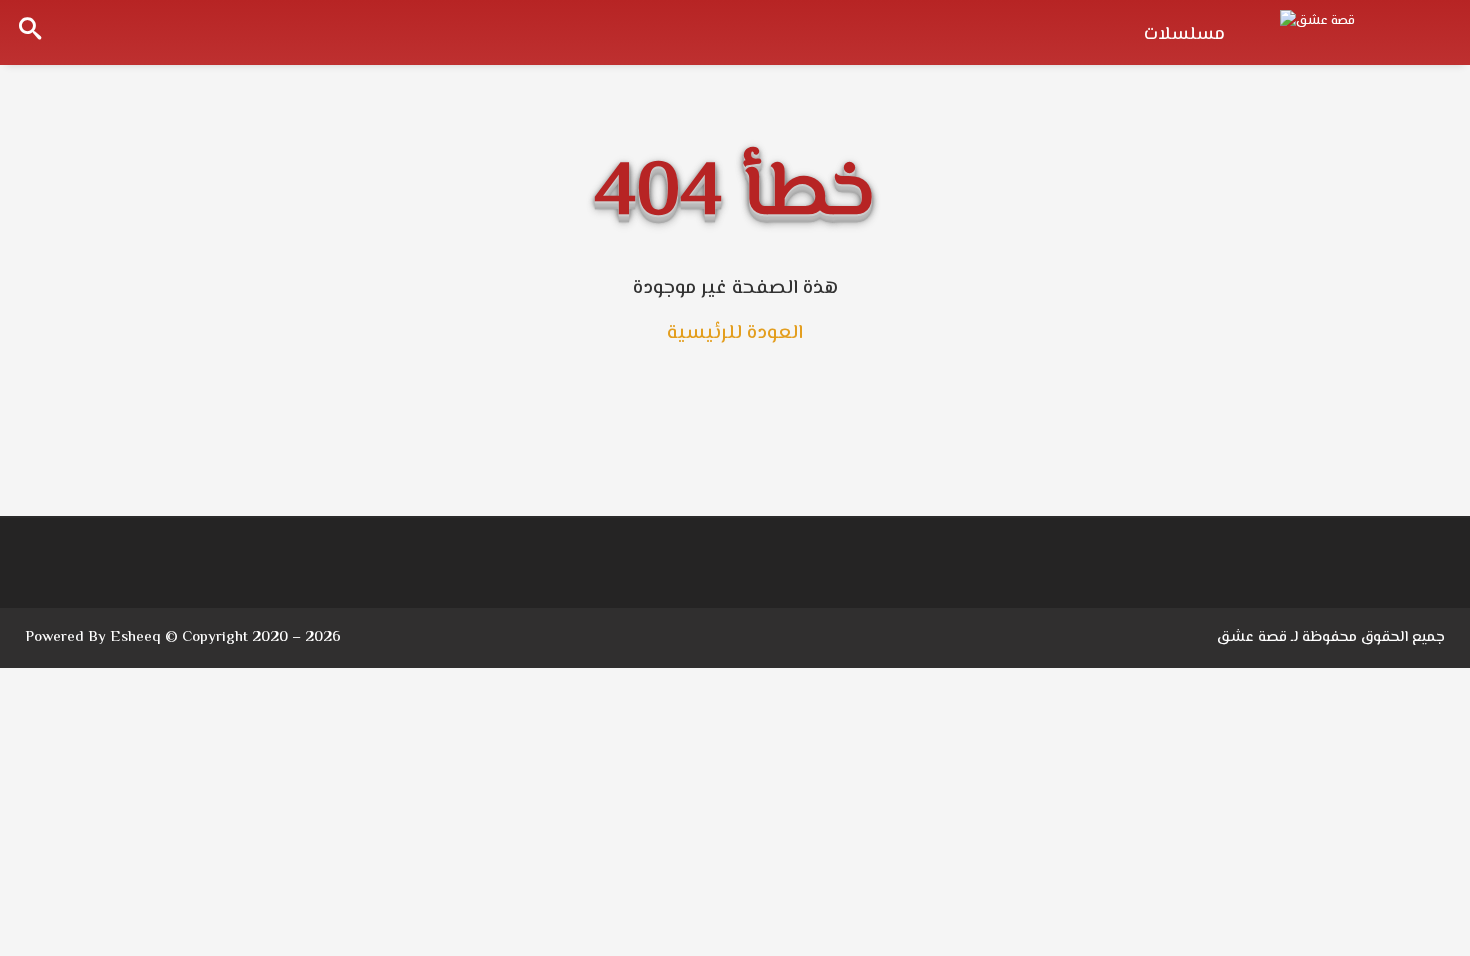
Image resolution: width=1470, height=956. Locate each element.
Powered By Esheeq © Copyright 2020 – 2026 (183, 637)
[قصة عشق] (1360, 30)
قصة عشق (1252, 637)
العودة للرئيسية (735, 333)
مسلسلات (1184, 35)
